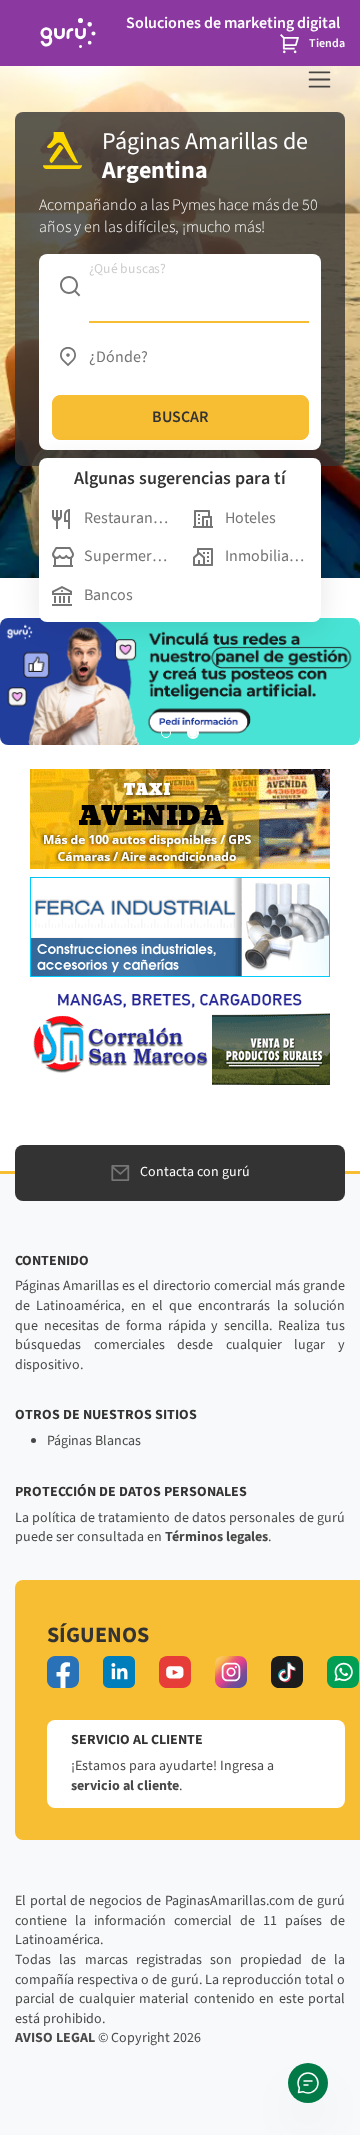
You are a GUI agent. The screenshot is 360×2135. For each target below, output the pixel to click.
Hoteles (250, 518)
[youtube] (175, 1672)
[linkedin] (119, 1672)
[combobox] (180, 286)
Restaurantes (126, 518)
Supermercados (126, 556)
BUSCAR (180, 417)
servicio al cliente (125, 1786)
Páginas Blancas (94, 1441)
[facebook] (63, 1672)
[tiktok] (287, 1672)
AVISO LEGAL (55, 2038)
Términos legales (216, 1537)
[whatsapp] (343, 1672)
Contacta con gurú (195, 1172)
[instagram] (231, 1672)
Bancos (108, 595)
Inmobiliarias (267, 556)
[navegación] (319, 79)
